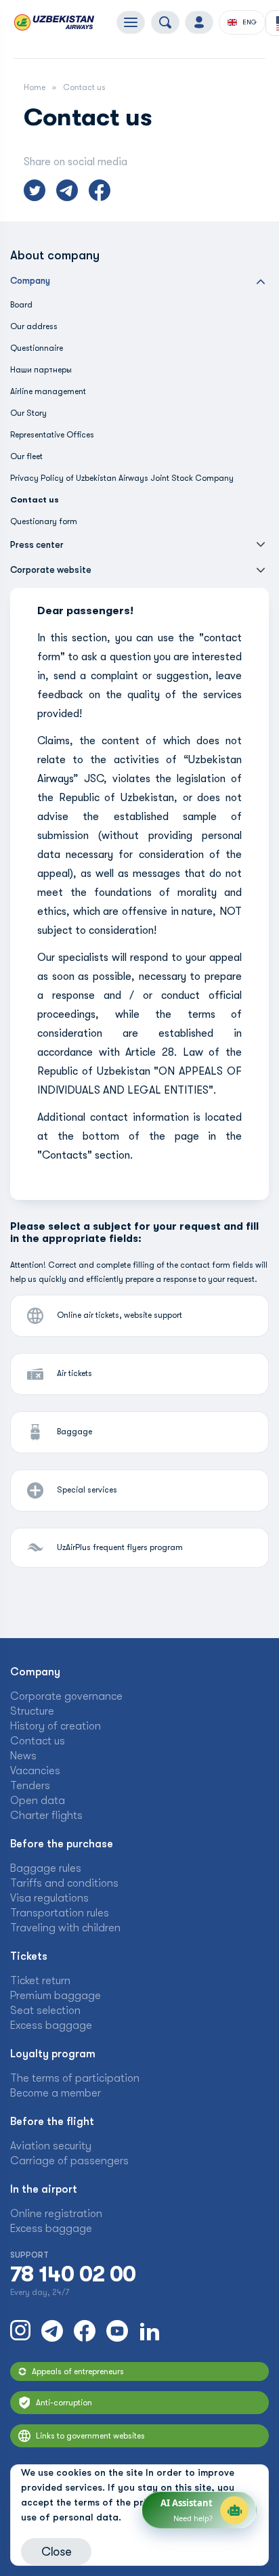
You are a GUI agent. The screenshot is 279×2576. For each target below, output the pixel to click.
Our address (34, 326)
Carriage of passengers (69, 2161)
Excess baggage (51, 2025)
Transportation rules (60, 1913)
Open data (38, 1801)
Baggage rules (46, 1868)
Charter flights (46, 1816)
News (23, 1756)
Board (21, 305)
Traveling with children (65, 1928)
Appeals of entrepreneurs (78, 2371)
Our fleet (26, 456)
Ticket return (40, 1981)
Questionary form (44, 521)
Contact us (38, 1741)
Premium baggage (56, 1996)
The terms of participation (75, 2078)
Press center (37, 545)
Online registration (56, 2214)
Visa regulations (49, 1898)
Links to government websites (90, 2436)
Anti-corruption (64, 2403)
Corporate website (51, 570)
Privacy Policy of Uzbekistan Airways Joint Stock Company (122, 478)
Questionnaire (37, 348)
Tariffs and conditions (64, 1883)
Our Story (28, 413)
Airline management (48, 391)
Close (56, 2552)
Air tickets (74, 1373)
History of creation (56, 1726)
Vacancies (35, 1771)
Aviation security (51, 2146)
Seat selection (45, 2011)
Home (35, 87)
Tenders (30, 1786)
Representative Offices (52, 435)
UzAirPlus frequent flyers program (120, 1547)
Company (30, 281)
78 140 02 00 (73, 2275)
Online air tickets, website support (120, 1315)
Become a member (56, 2093)
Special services (87, 1490)
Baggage (74, 1432)
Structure (32, 1711)
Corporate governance (66, 1696)
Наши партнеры (41, 370)
